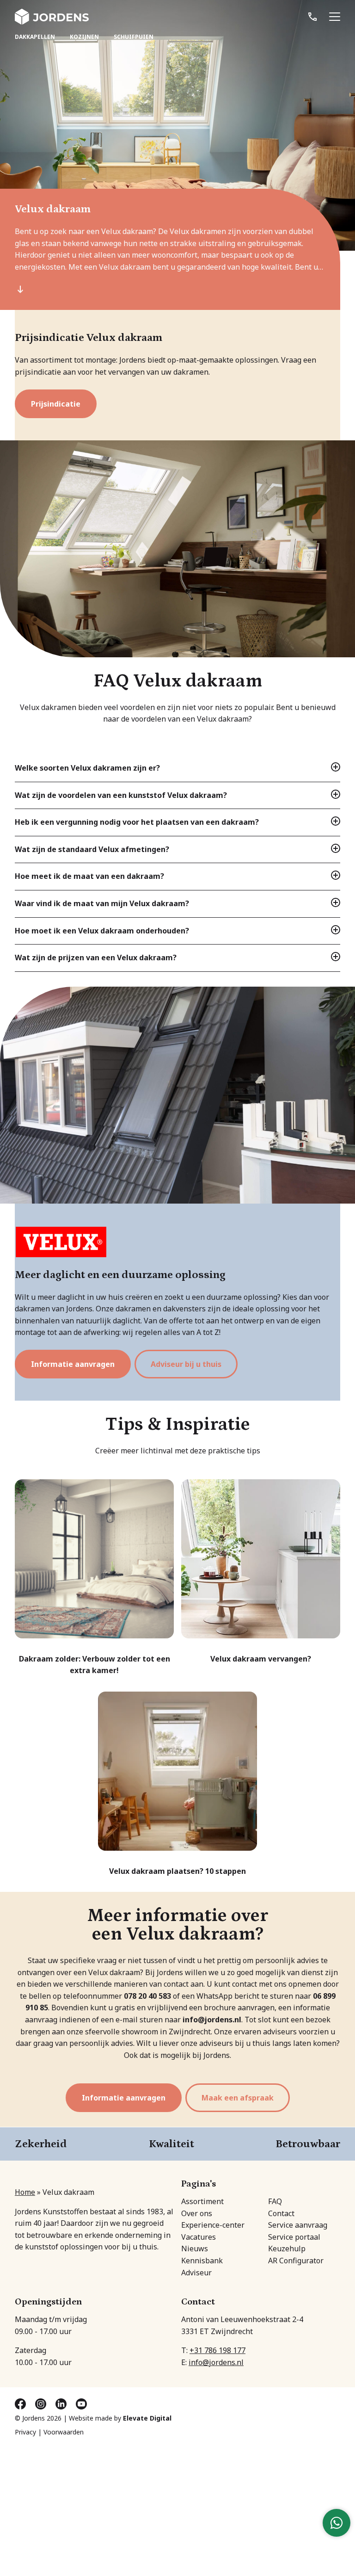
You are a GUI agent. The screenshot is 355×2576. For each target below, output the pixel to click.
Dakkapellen (35, 37)
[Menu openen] (335, 17)
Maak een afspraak (238, 2098)
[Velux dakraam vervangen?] (261, 1572)
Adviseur (196, 2272)
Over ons (197, 2213)
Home (25, 2192)
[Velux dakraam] (177, 1095)
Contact (281, 2213)
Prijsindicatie (56, 404)
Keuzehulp (287, 2249)
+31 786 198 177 (217, 2350)
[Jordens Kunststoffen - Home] (52, 17)
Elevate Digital (147, 2418)
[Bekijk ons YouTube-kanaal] (81, 2403)
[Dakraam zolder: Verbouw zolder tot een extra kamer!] (94, 1578)
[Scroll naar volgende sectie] (20, 288)
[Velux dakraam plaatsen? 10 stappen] (177, 1785)
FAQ (275, 2201)
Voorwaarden (64, 2432)
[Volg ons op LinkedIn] (62, 2403)
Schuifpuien (134, 37)
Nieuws (195, 2249)
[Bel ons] (312, 17)
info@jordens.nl (216, 2362)
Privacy (25, 2432)
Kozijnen (84, 37)
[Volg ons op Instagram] (42, 2403)
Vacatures (199, 2236)
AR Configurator (296, 2261)
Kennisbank (202, 2261)
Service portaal (294, 2236)
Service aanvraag (298, 2225)
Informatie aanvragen (73, 1364)
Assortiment (202, 2201)
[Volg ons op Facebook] (21, 2403)
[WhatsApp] (337, 2523)
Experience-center (213, 2225)
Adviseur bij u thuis (186, 1364)
